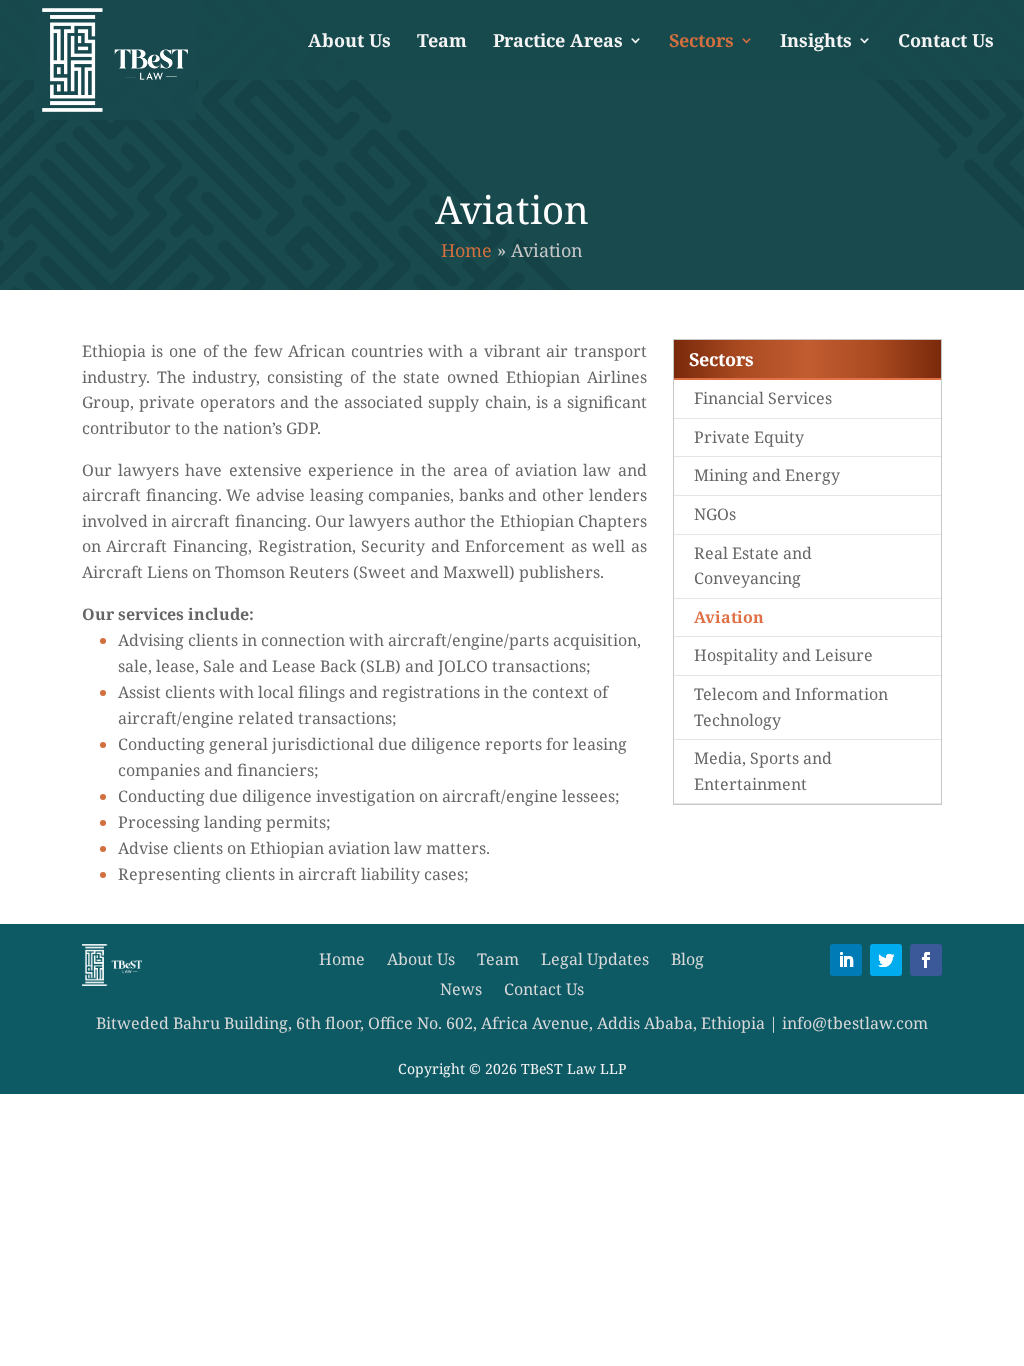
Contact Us (946, 42)
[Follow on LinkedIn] (846, 960)
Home (466, 250)
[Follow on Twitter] (886, 960)
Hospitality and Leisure (783, 655)
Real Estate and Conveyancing (753, 566)
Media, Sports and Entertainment (763, 771)
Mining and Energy (767, 475)
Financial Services (763, 398)
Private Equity (749, 437)
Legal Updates (595, 961)
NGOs (715, 514)
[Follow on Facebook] (926, 960)
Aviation (729, 617)
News (461, 991)
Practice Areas (558, 42)
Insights (816, 42)
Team (442, 42)
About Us (349, 42)
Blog (687, 961)
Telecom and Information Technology (791, 707)
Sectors (701, 42)
